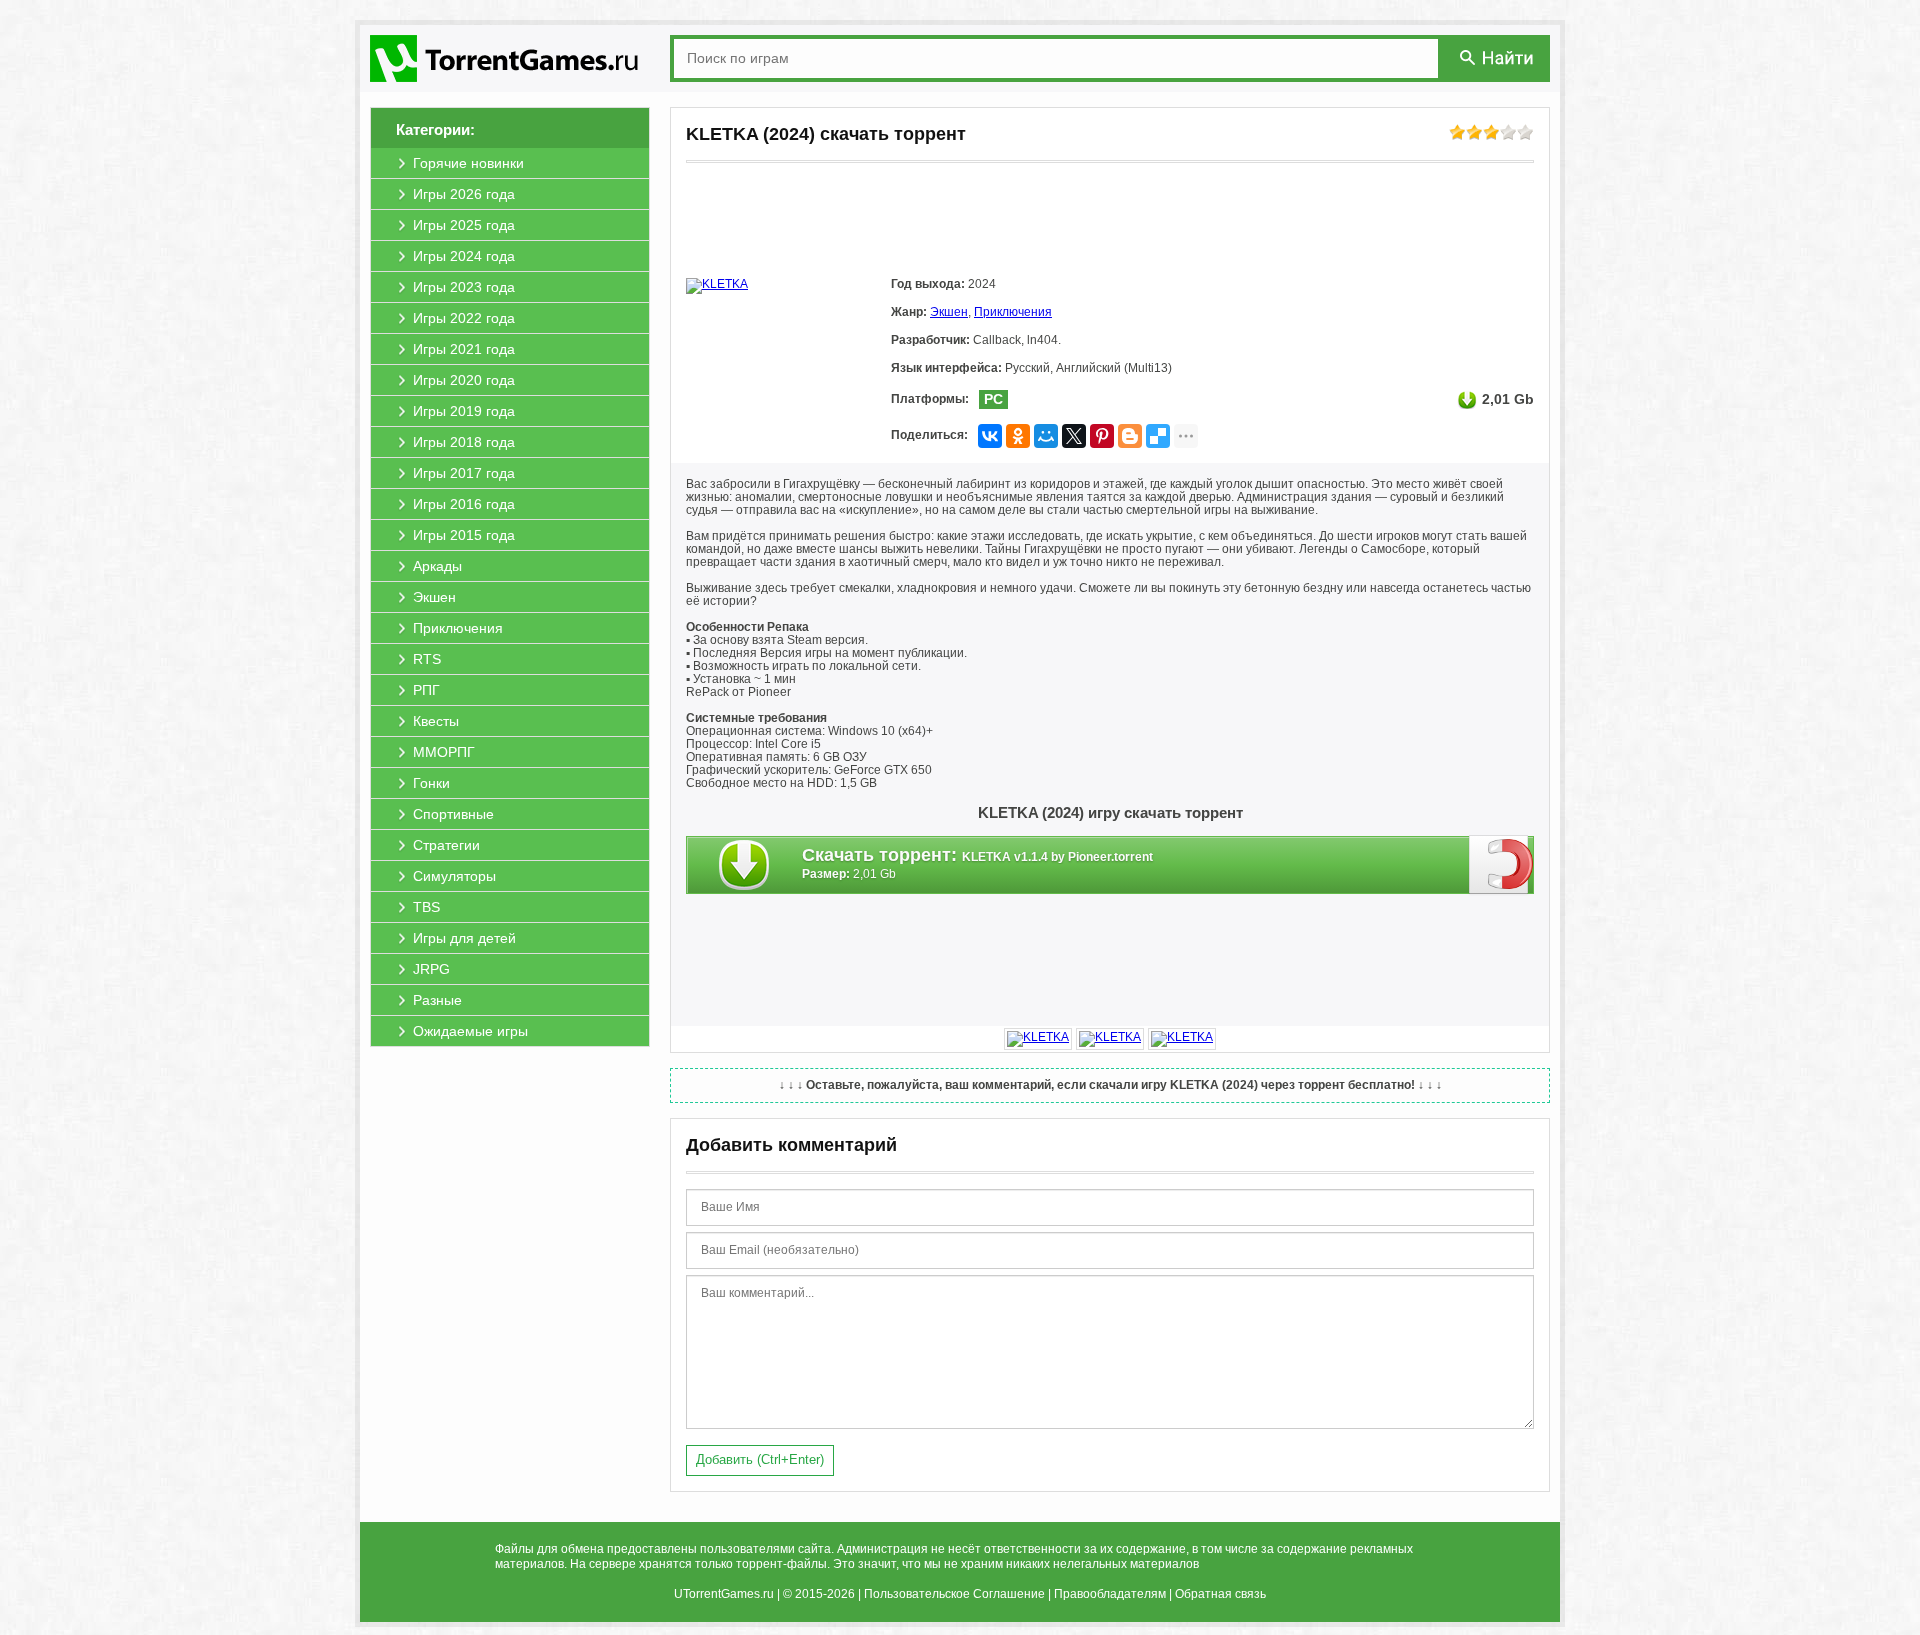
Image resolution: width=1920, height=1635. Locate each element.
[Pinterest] (1102, 436)
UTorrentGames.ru (724, 1594)
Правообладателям (1110, 1594)
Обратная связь (1220, 1594)
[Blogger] (1130, 436)
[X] (1074, 436)
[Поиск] (1498, 57)
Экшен (949, 312)
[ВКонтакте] (990, 436)
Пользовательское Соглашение (954, 1594)
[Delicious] (1158, 436)
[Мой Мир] (1046, 436)
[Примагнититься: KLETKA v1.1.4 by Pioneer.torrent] (1501, 864)
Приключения (1013, 312)
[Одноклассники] (1018, 436)
